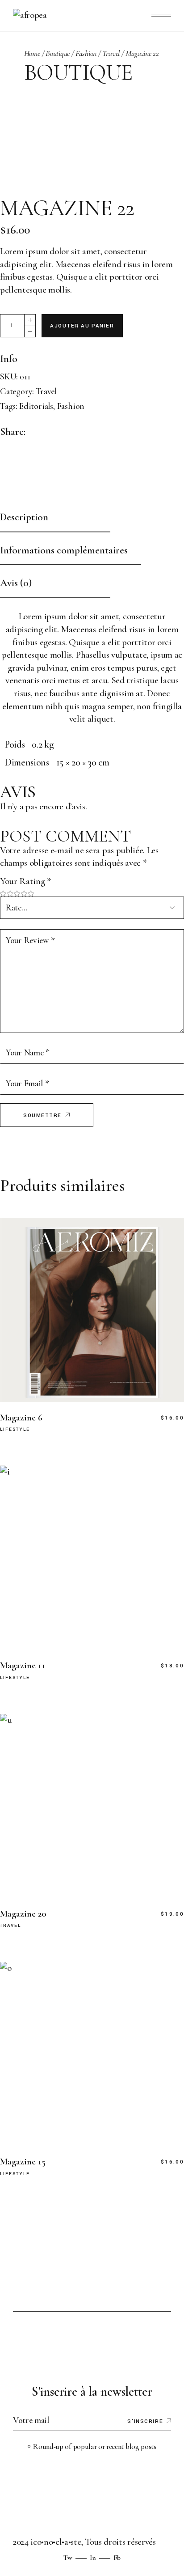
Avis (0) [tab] (16, 583)
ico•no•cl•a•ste (56, 2542)
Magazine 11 (23, 1665)
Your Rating (25, 881)
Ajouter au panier (82, 326)
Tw (68, 2558)
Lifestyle (15, 1430)
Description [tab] (24, 517)
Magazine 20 (23, 1914)
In (93, 2558)
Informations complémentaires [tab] (64, 550)
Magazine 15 (23, 2162)
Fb (117, 2558)
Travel (46, 391)
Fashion (71, 406)
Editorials (36, 406)
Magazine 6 (21, 1418)
